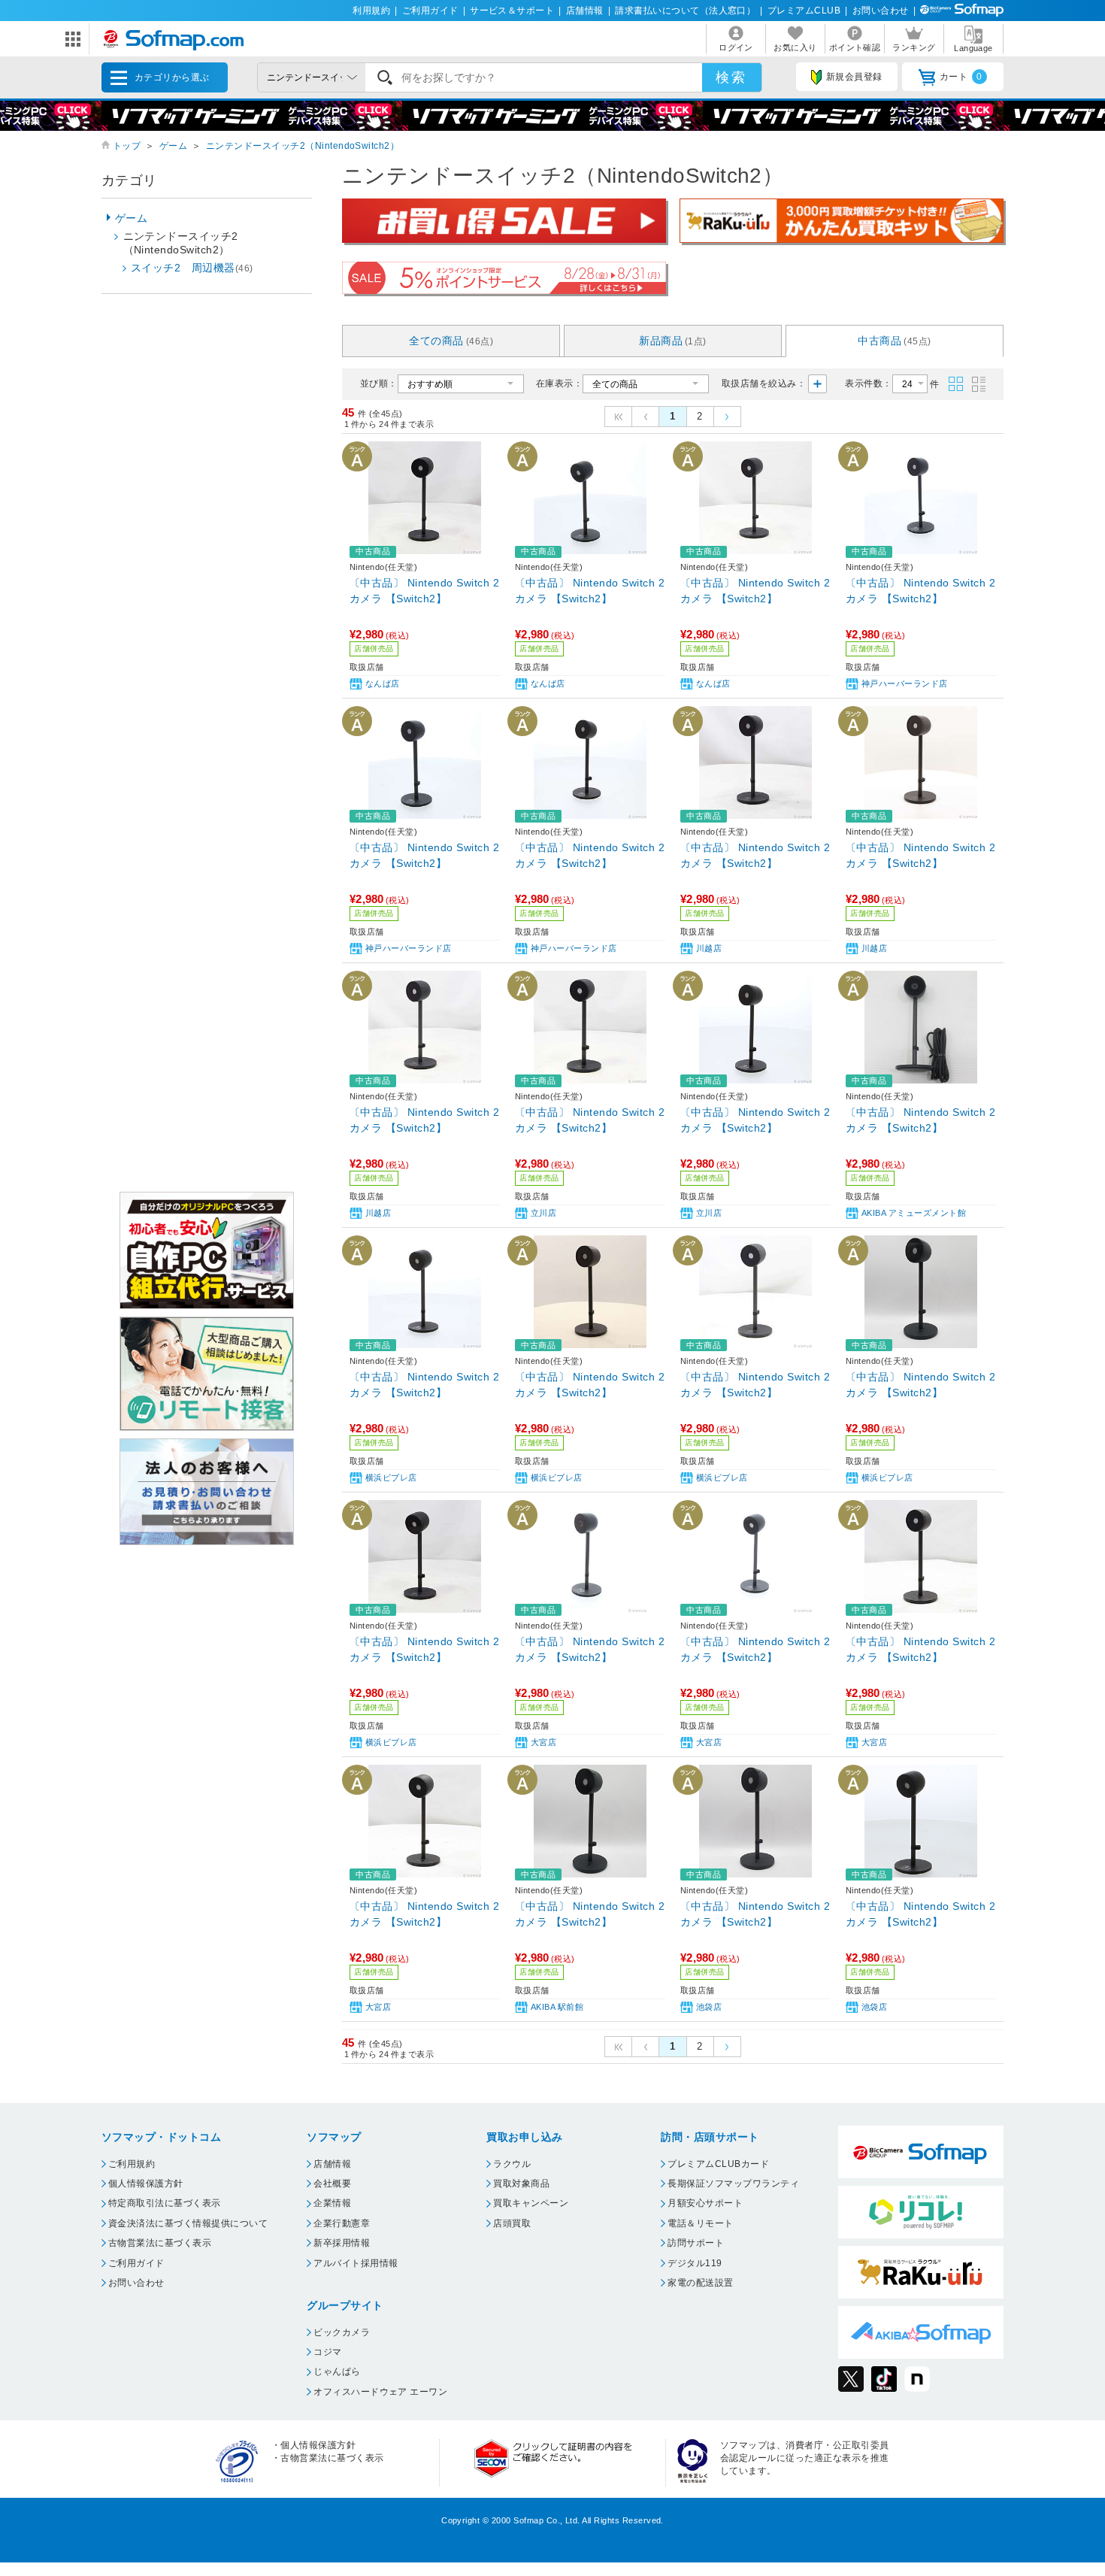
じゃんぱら (337, 2371)
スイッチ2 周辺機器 (192, 268)
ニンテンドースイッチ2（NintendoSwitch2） (303, 146)
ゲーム (173, 146)
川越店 (709, 948)
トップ (127, 146)
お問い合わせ (881, 11)
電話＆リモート (700, 2223)
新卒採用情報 (342, 2243)
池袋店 (709, 2007)
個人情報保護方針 (146, 2184)
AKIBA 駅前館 (557, 2007)
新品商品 (673, 341)
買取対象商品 (521, 2184)
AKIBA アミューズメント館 (914, 1213)
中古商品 (894, 341)
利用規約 (371, 11)
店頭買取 (512, 2223)
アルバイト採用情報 (356, 2263)
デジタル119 (695, 2263)
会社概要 (332, 2184)
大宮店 (543, 1742)
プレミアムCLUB (804, 11)
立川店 (543, 1213)
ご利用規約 (132, 2164)
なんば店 (383, 683)
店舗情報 (585, 11)
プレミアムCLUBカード (718, 2164)
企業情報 (332, 2203)
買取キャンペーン (531, 2203)
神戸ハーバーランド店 (905, 683)
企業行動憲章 (342, 2223)
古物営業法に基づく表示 (160, 2243)
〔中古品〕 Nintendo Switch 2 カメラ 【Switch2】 (424, 591)
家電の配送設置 (700, 2283)
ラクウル (512, 2164)
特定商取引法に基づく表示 (165, 2203)
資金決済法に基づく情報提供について (188, 2223)
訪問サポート (696, 2243)
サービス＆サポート (512, 11)
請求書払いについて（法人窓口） (685, 11)
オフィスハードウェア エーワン (380, 2392)
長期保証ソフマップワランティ (733, 2184)
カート (961, 77)
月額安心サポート (705, 2203)
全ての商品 (451, 341)
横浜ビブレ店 (391, 1477)
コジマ (327, 2352)
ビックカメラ (342, 2332)
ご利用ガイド (430, 11)
